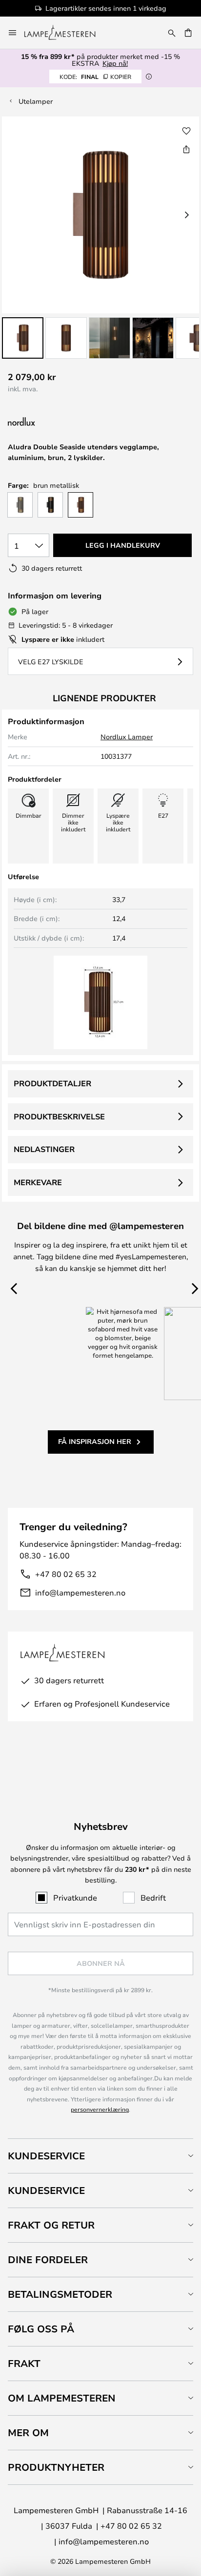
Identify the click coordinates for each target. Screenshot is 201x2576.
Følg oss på (41, 2329)
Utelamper (36, 101)
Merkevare (38, 1182)
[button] (23, 338)
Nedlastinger (44, 1149)
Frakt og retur (51, 2225)
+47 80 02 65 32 (66, 1574)
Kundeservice (46, 2156)
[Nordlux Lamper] (70, 422)
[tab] (100, 2156)
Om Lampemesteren (62, 2398)
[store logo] (66, 33)
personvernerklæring (100, 2109)
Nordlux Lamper (127, 737)
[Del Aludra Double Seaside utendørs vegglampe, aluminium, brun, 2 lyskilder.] (186, 149)
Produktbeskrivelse (59, 1116)
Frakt (24, 2363)
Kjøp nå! (115, 63)
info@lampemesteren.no (80, 1592)
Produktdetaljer (52, 1083)
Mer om (28, 2432)
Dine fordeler (48, 2259)
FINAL (95, 77)
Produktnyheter (56, 2467)
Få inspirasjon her (95, 1441)
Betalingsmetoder (60, 2294)
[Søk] (172, 33)
